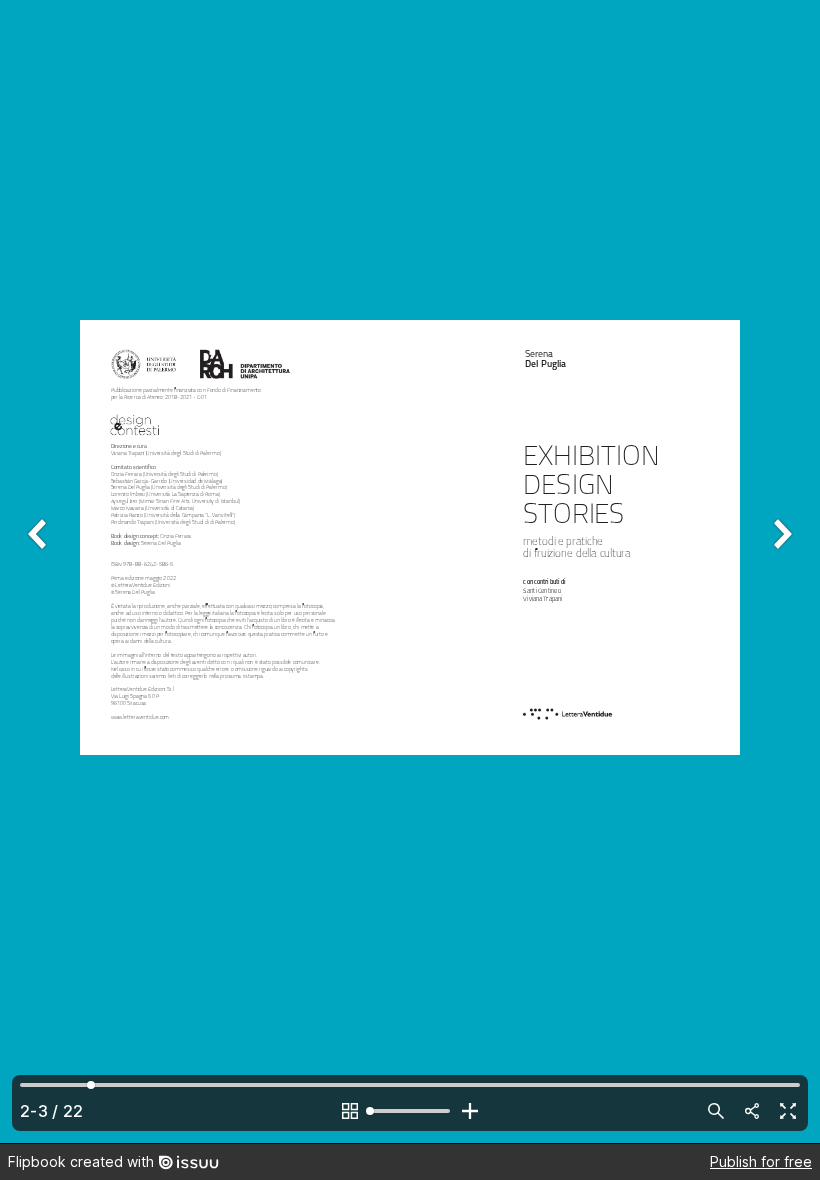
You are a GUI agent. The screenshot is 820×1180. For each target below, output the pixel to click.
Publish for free (761, 1161)
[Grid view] (350, 1111)
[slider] (410, 1111)
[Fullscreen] (788, 1111)
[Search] (716, 1111)
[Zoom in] (470, 1111)
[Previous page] (40, 571)
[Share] (752, 1111)
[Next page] (780, 571)
